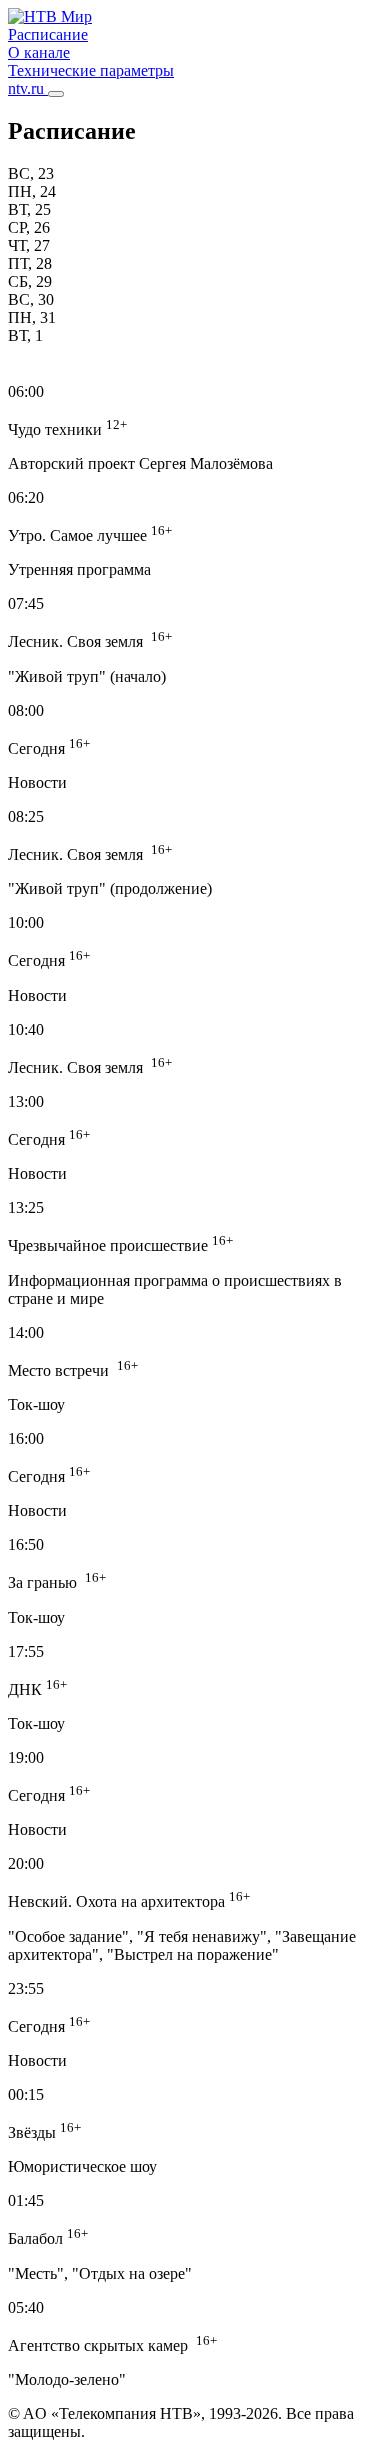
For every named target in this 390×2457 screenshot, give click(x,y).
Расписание (48, 34)
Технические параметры (91, 70)
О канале (39, 52)
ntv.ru (28, 88)
